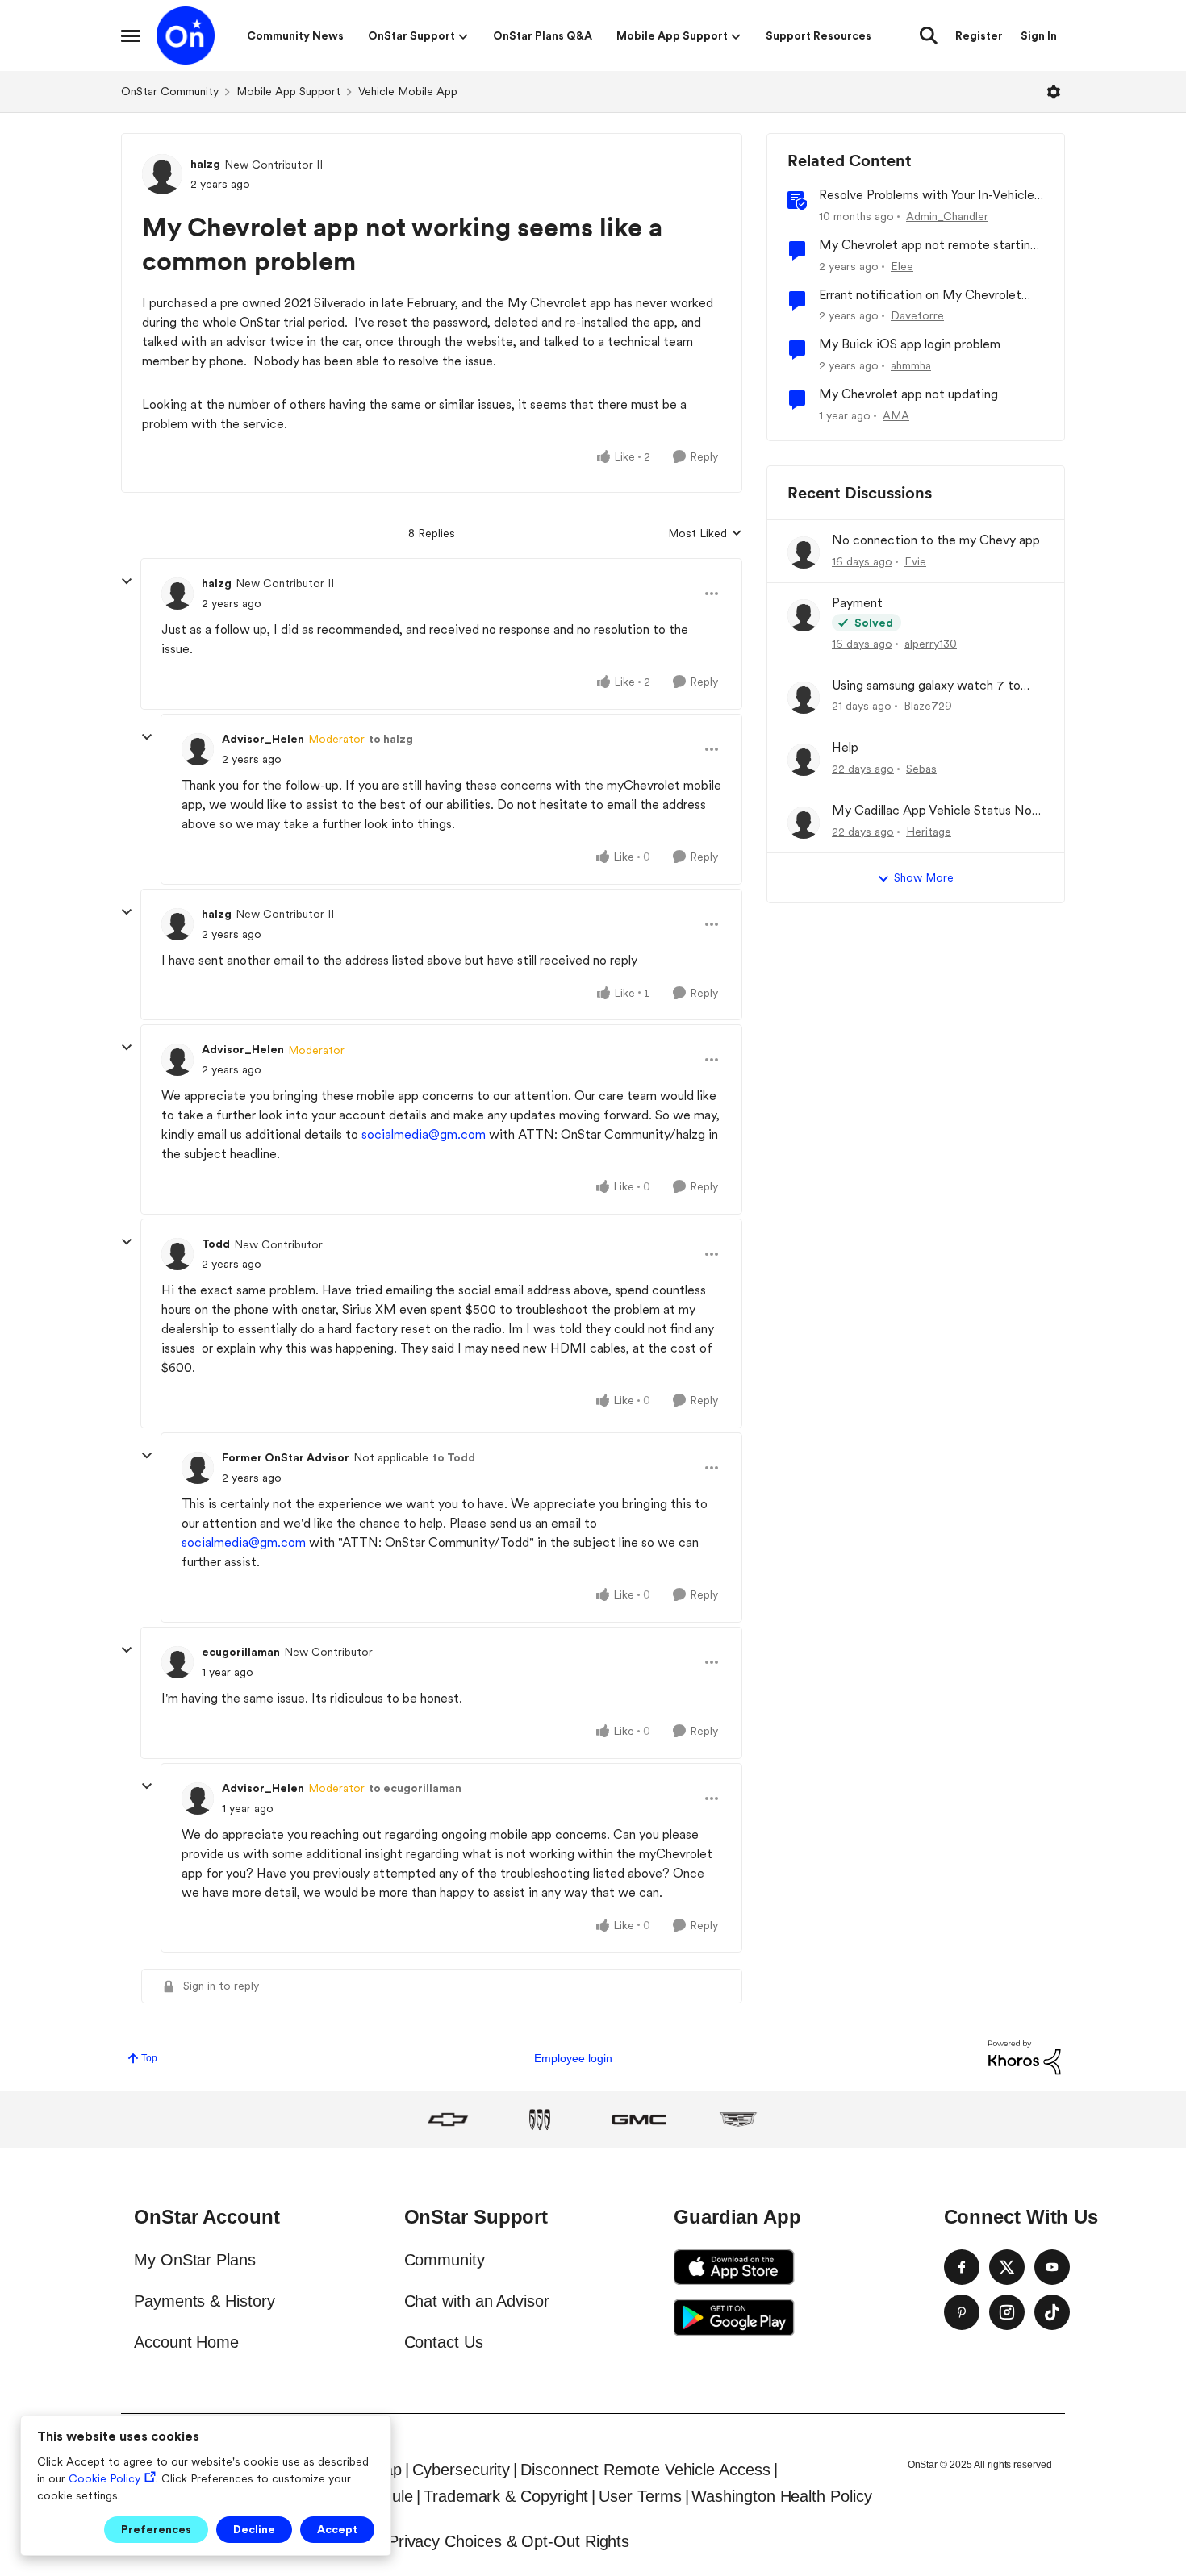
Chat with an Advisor (477, 2301)
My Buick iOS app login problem (910, 344)
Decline (254, 2529)
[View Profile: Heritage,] (804, 823)
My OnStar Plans (195, 2260)
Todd (216, 1244)
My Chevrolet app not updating (908, 394)
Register (979, 35)
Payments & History (205, 2301)
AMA (896, 415)
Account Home (186, 2342)
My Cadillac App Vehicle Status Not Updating (935, 811)
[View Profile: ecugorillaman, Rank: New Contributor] (177, 1662)
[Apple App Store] (734, 2267)
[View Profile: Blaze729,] (804, 698)
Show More (924, 877)
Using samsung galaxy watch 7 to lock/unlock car (926, 686)
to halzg (391, 739)
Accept (337, 2529)
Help (845, 747)
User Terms (640, 2496)
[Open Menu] (1054, 92)
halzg (205, 164)
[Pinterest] (962, 2312)
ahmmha (911, 365)
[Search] (929, 35)
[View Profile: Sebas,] (804, 760)
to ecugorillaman (415, 1788)
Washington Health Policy (781, 2496)
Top (149, 2058)
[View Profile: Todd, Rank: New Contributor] (177, 1254)
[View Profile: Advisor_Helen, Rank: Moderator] (198, 749)
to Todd (454, 1457)
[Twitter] (1007, 2267)
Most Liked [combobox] (705, 534)
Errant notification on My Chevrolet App (920, 296)
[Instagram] (1007, 2312)
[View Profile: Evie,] (804, 552)
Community (445, 2260)
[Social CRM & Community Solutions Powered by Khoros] (1025, 2057)
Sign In (1039, 35)
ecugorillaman (241, 1652)
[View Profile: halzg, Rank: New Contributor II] (162, 174)
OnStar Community (170, 91)
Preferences (156, 2529)
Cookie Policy (104, 2478)
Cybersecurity (461, 2470)
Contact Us (444, 2342)
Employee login (573, 2058)
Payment (857, 603)
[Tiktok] (1052, 2312)
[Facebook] (962, 2267)
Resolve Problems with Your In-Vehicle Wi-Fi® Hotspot (927, 196)
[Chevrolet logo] (448, 2120)
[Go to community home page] (186, 35)
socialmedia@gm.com (424, 1134)
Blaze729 (928, 706)
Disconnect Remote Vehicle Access (645, 2470)
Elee (902, 266)
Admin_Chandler (947, 216)
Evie (915, 561)
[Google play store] (734, 2317)
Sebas (921, 769)
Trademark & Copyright (506, 2496)
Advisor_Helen (263, 739)
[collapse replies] (127, 581)
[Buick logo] (540, 2120)
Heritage (929, 832)
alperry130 (931, 644)
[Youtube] (1052, 2267)
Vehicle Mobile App (408, 91)
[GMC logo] (639, 2120)
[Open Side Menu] (131, 35)
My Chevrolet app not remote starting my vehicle (928, 246)
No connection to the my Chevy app (936, 540)
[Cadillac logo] (738, 2120)
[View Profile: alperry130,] (804, 615)
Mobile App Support (288, 91)
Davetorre (917, 315)
